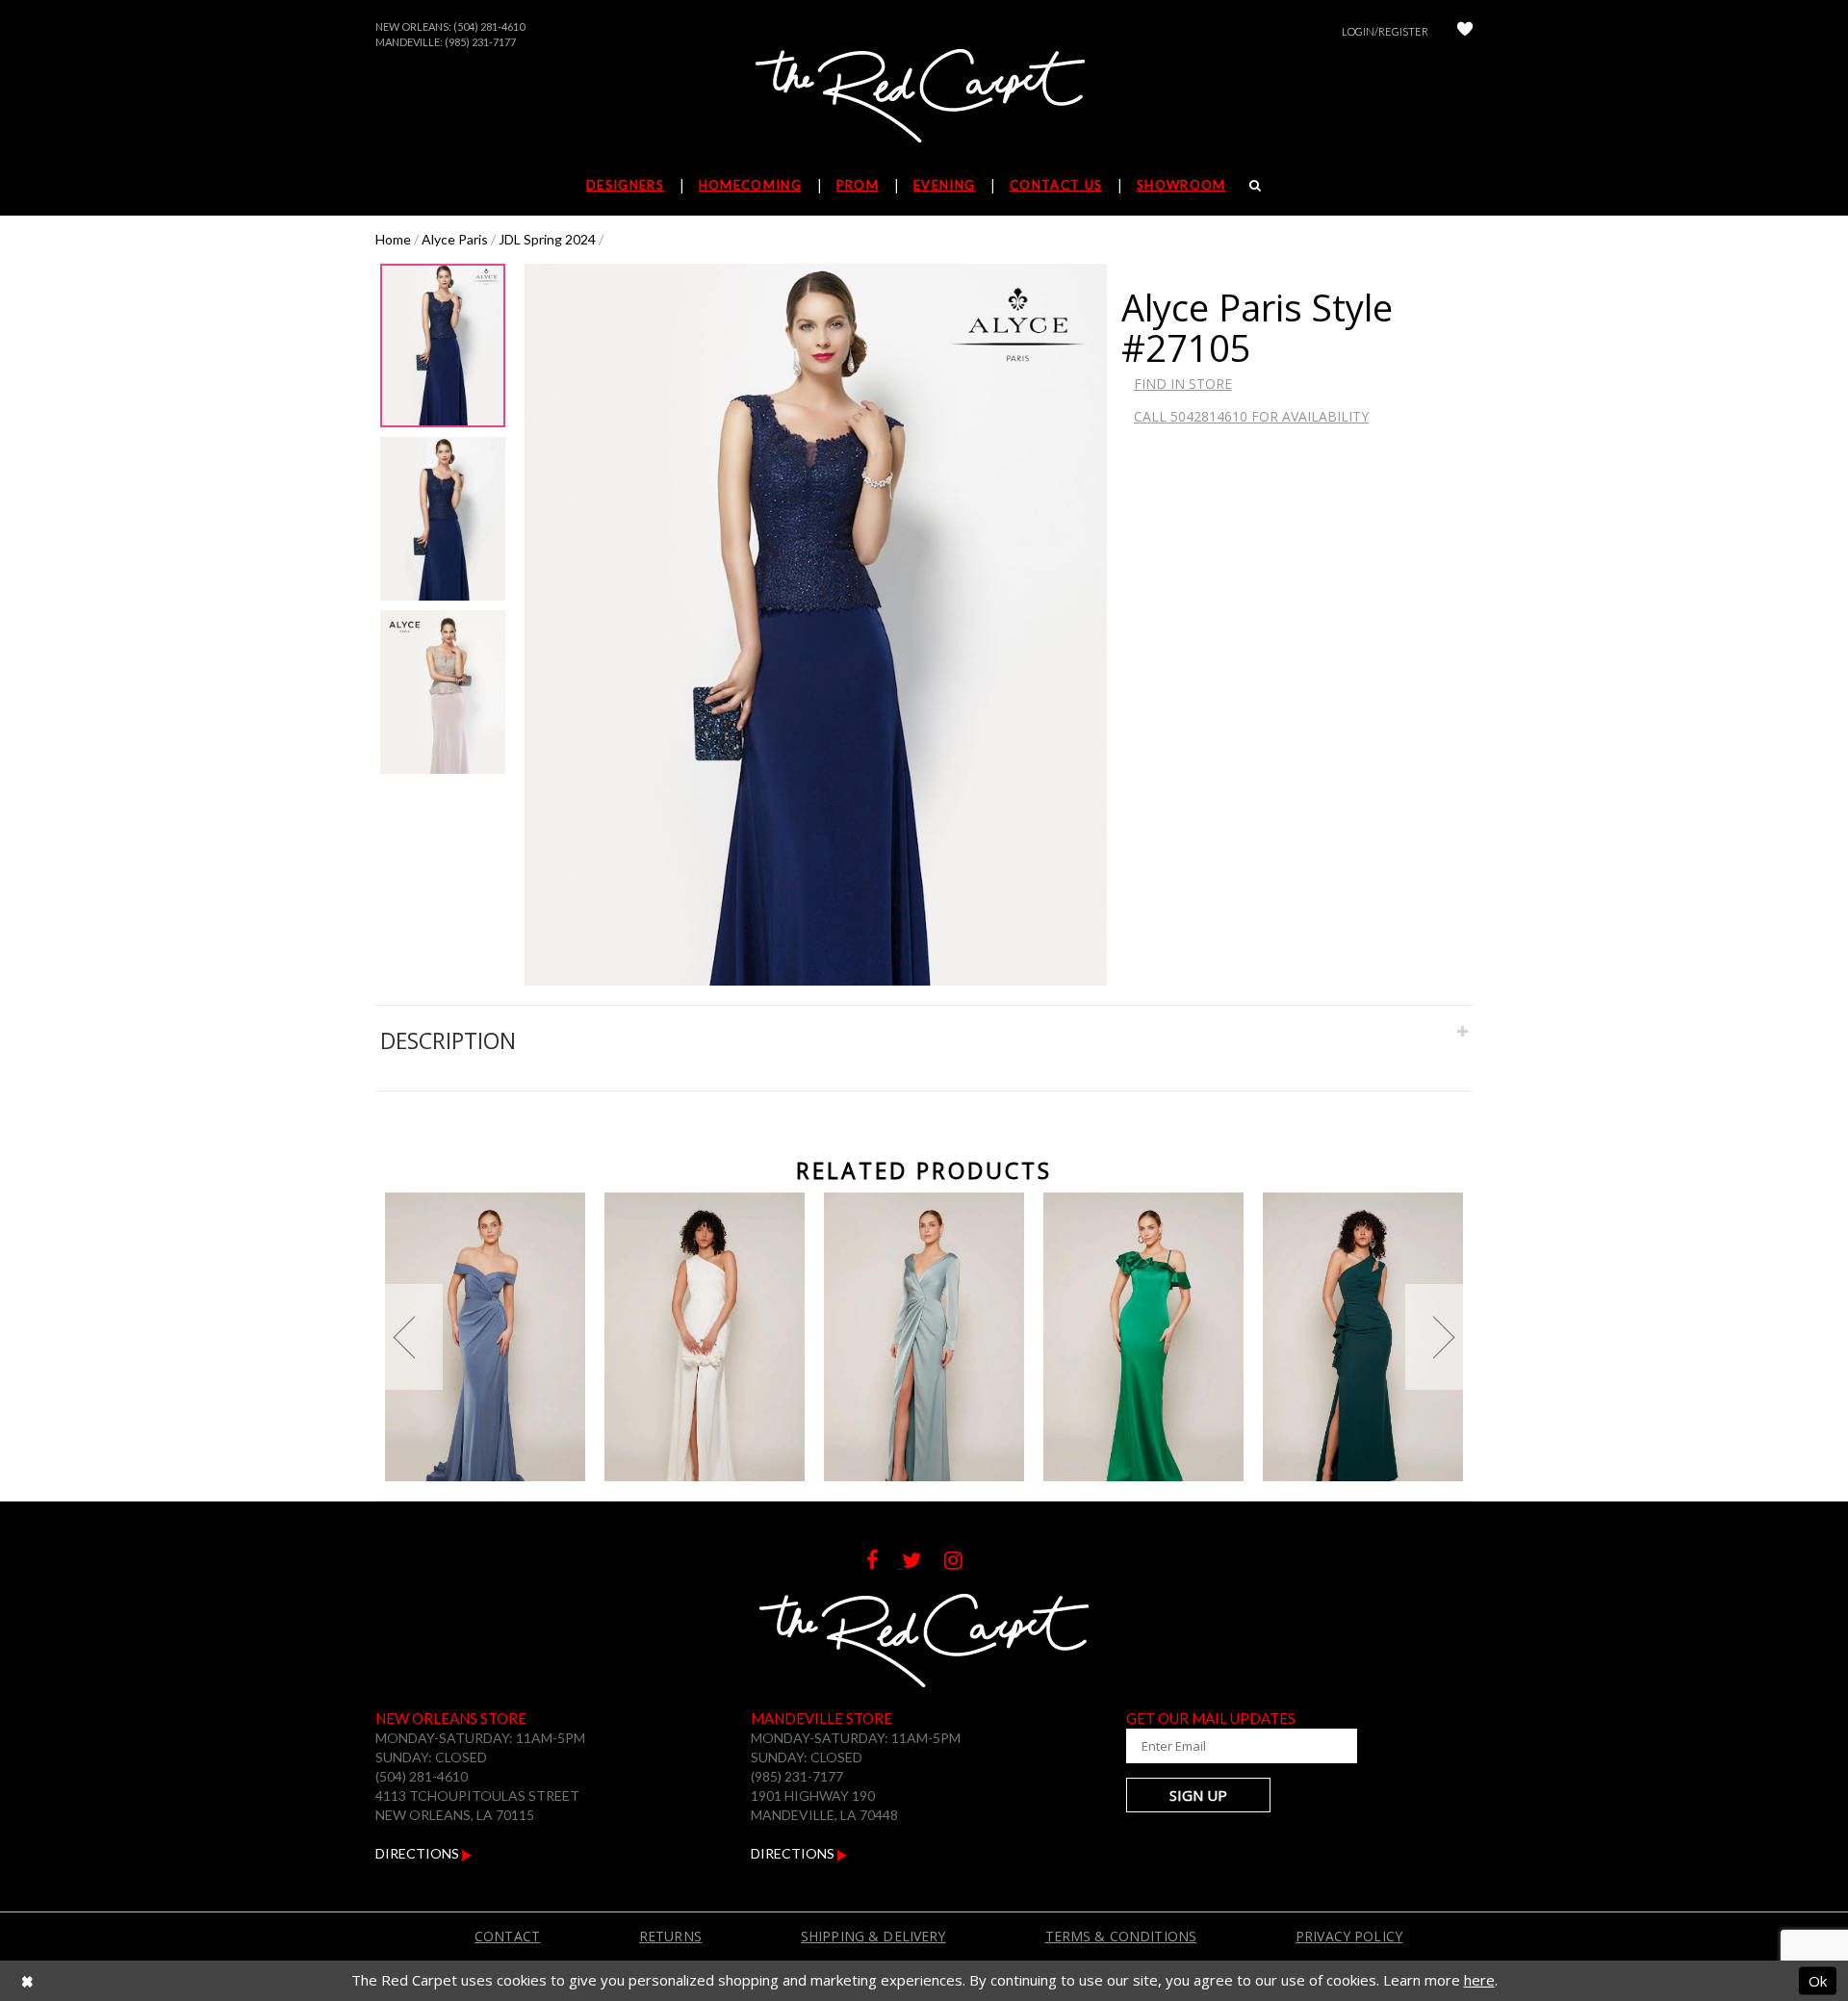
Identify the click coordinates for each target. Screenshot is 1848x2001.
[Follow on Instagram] (963, 1563)
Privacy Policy (1349, 1936)
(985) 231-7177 (480, 42)
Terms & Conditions (1121, 1936)
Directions (419, 1853)
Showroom (1181, 185)
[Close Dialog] (27, 1981)
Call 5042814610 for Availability (1251, 416)
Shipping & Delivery (873, 1936)
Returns (670, 1936)
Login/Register (1385, 31)
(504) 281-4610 (489, 26)
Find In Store (1183, 384)
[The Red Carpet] (924, 97)
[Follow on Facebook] (884, 1563)
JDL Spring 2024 (547, 239)
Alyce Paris (455, 239)
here (1479, 1980)
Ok (1818, 1980)
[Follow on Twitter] (923, 1563)
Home (393, 239)
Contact (507, 1936)
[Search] (1256, 185)
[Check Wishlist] (1465, 31)
